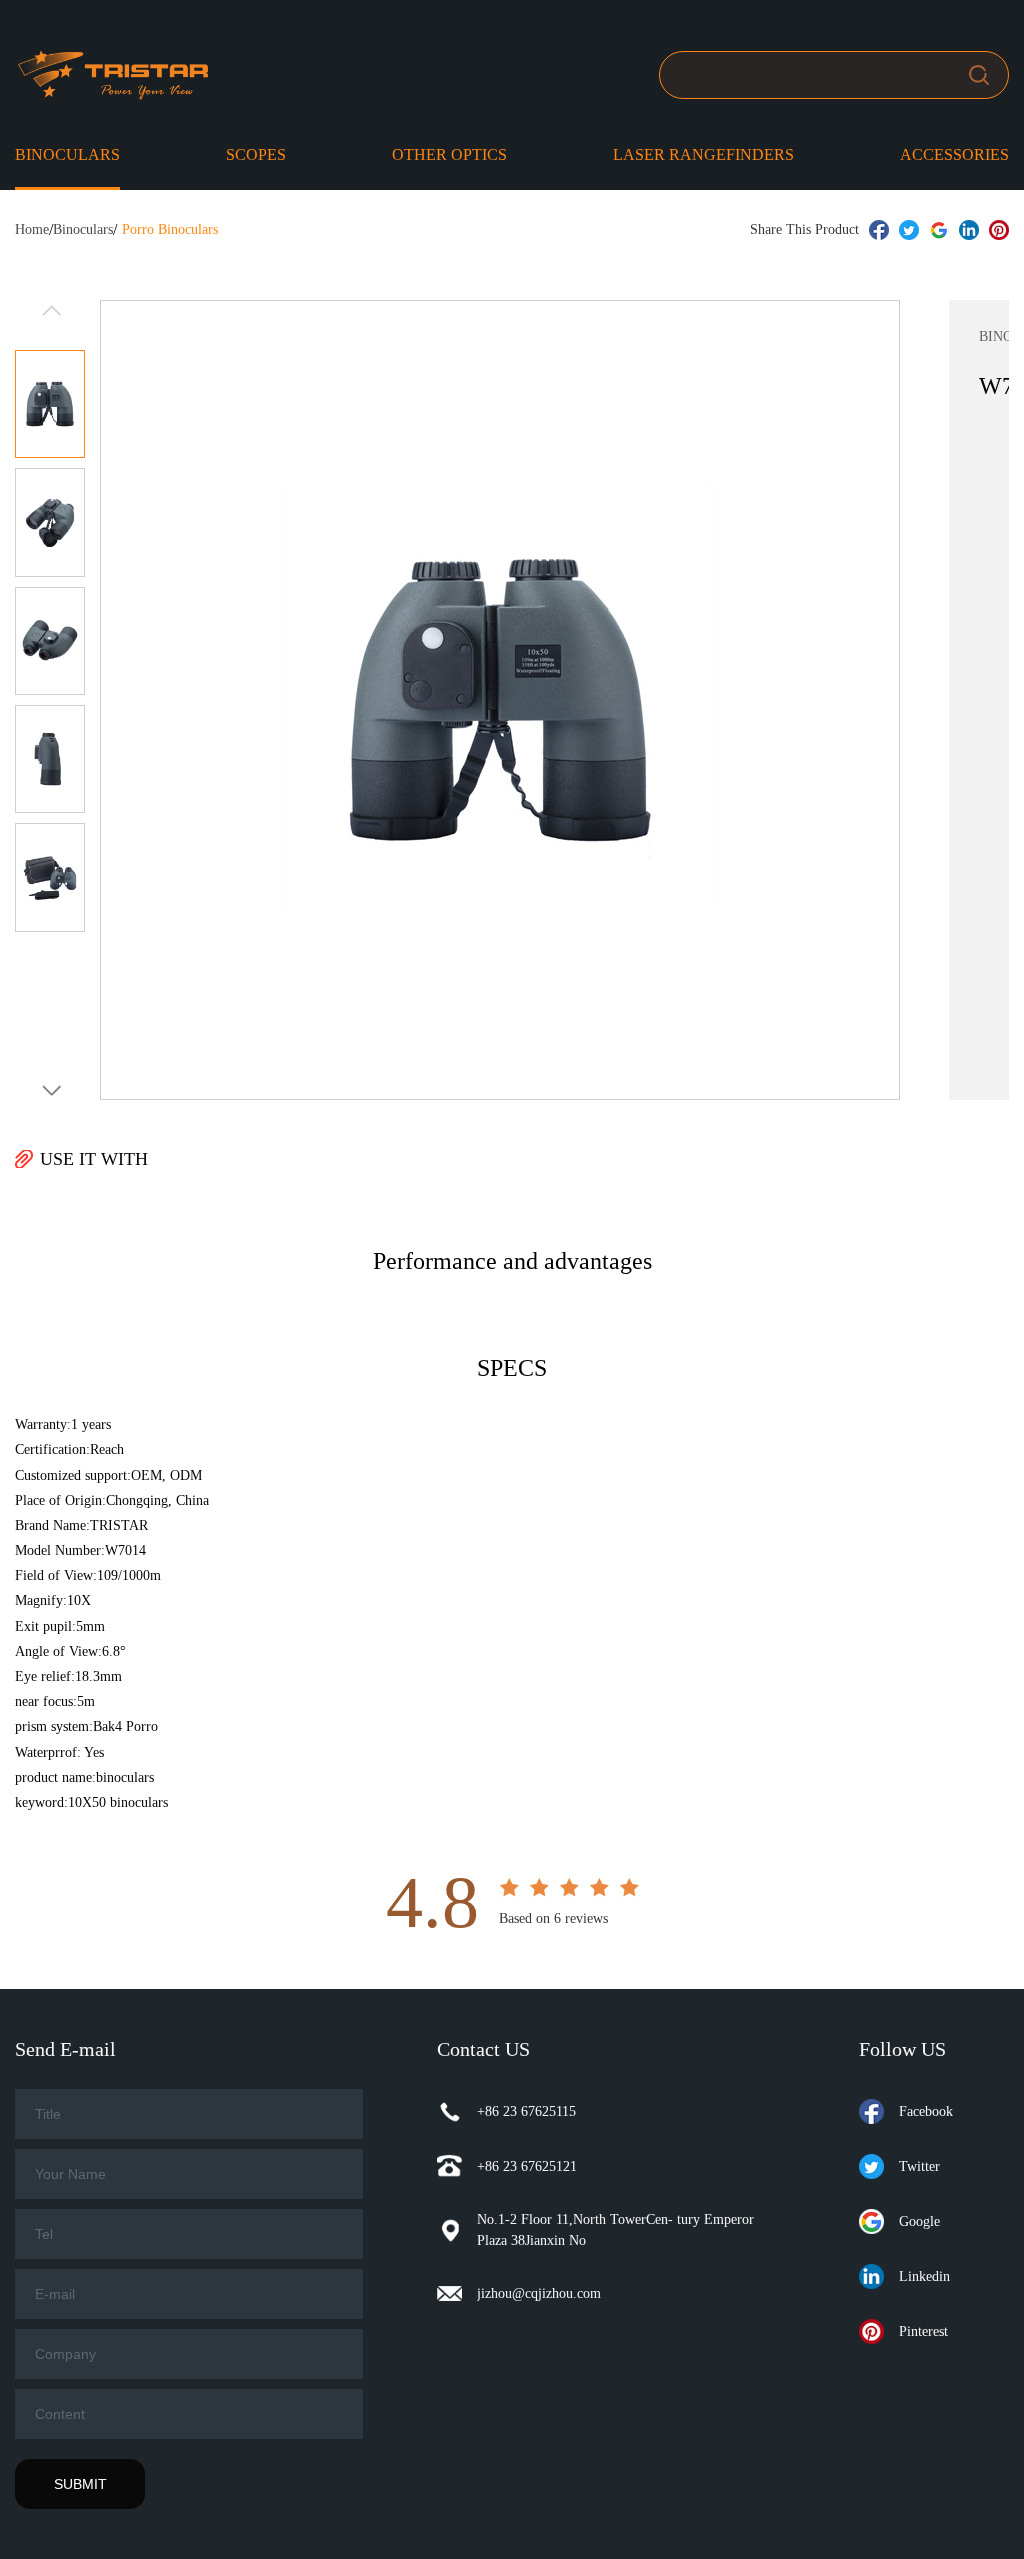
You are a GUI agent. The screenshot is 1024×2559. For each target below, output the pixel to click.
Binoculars (67, 154)
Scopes (256, 154)
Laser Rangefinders (703, 154)
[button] (50, 1090)
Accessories (954, 154)
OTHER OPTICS (449, 154)
